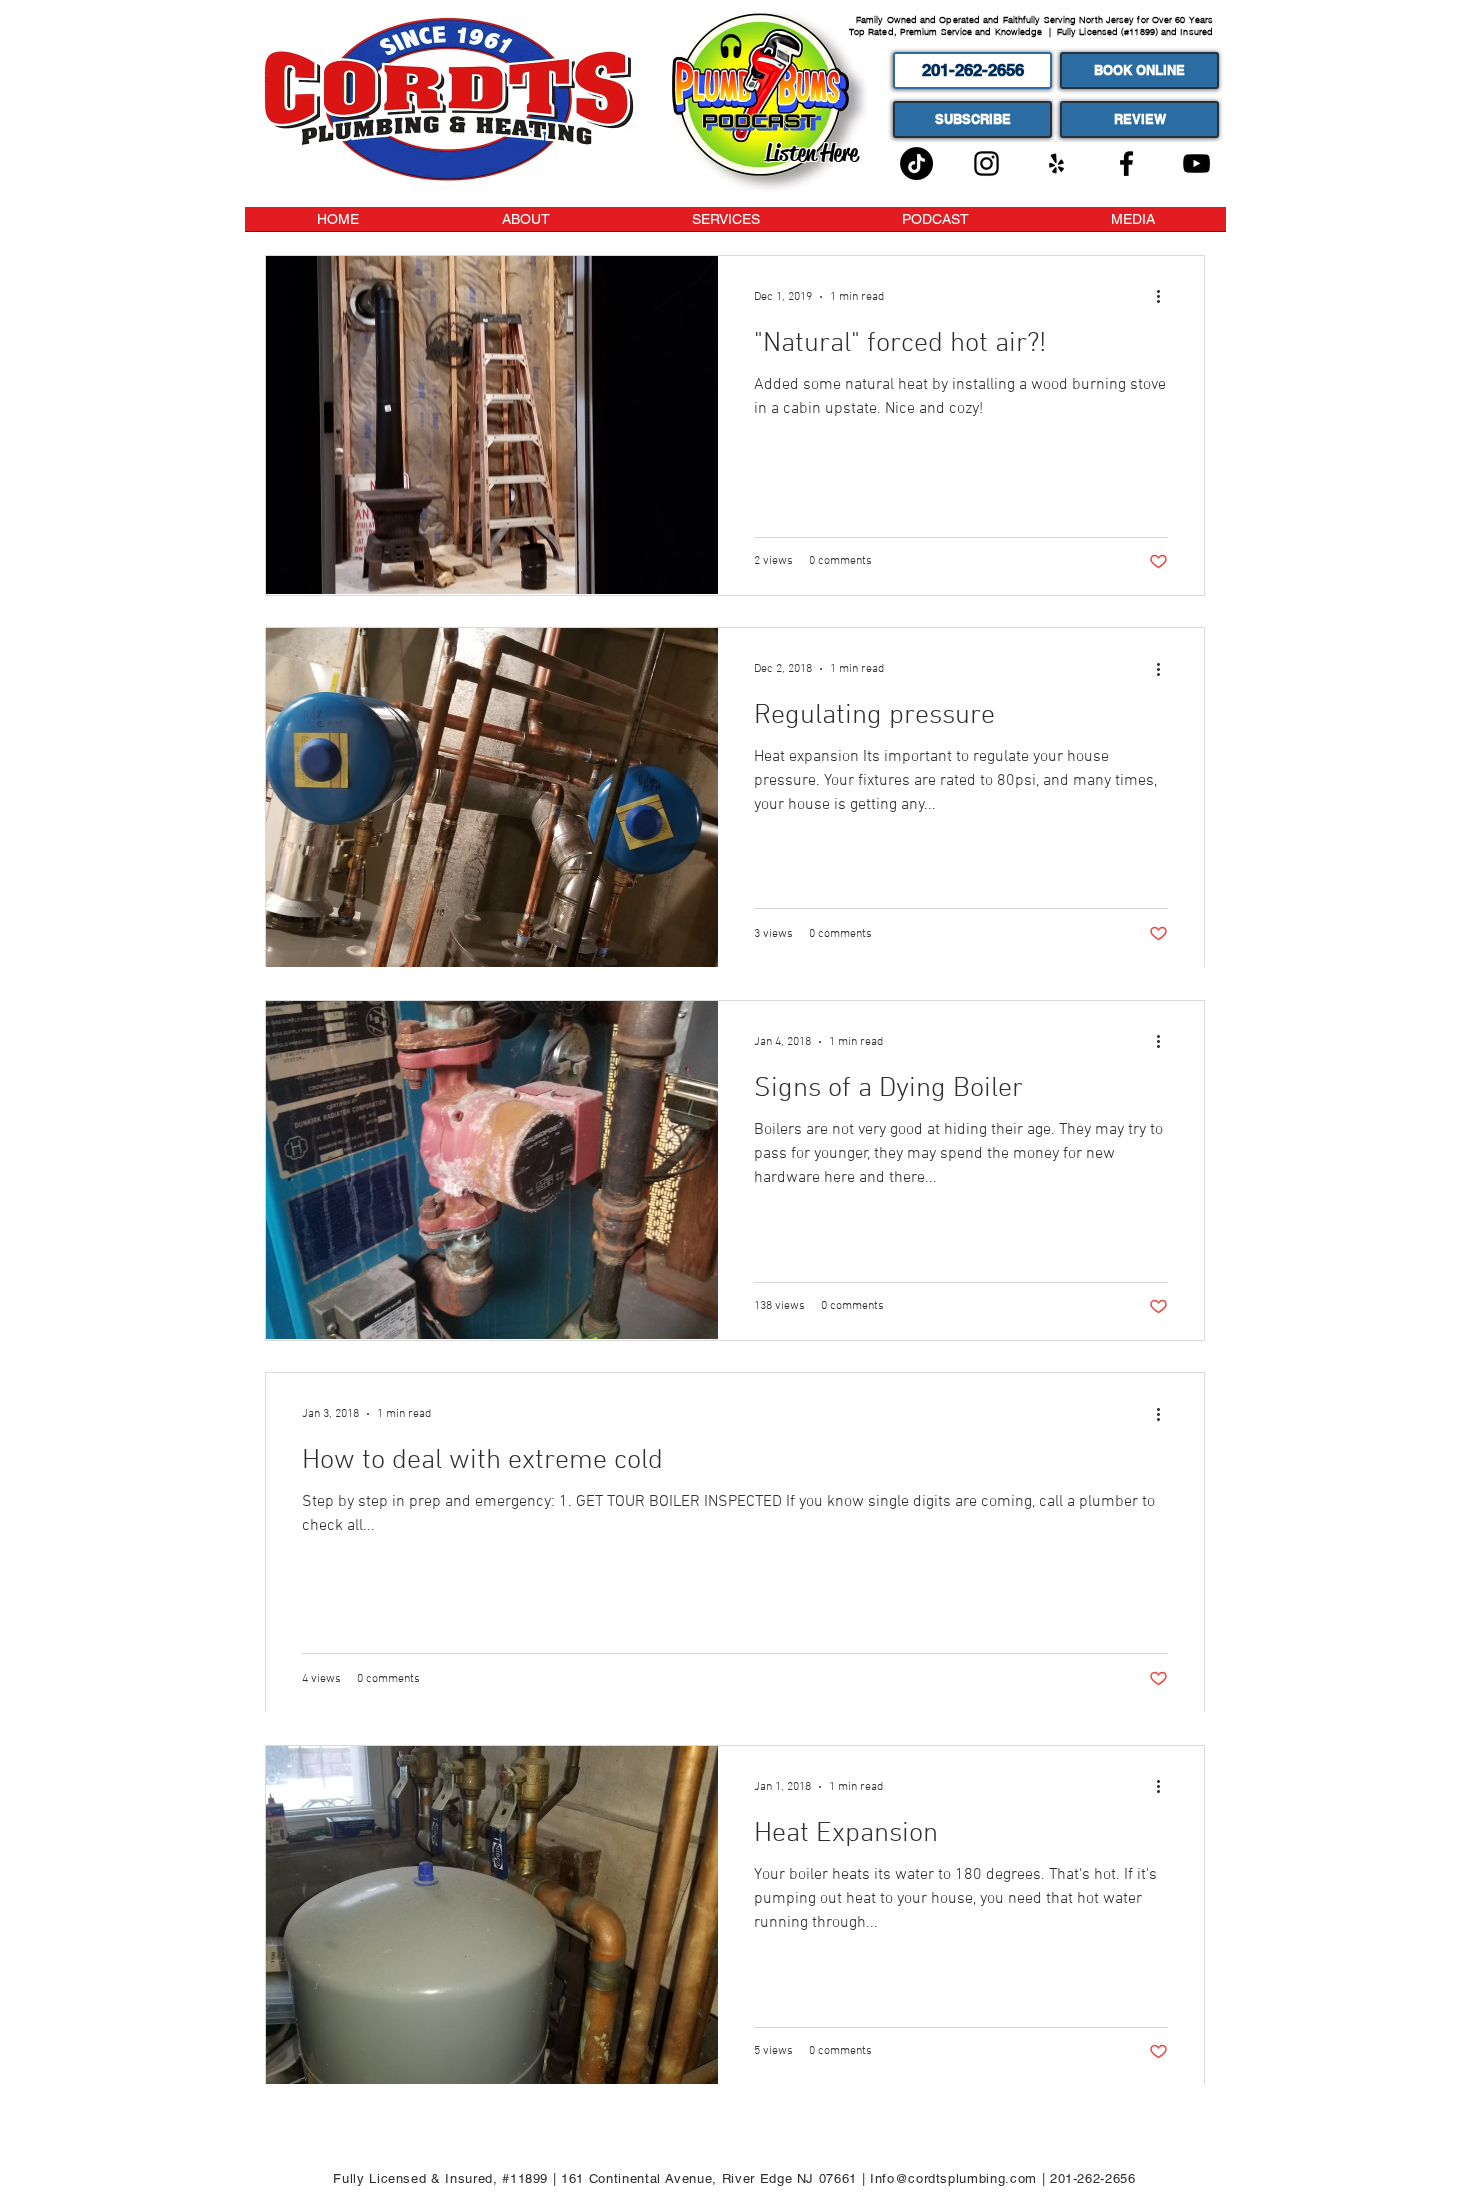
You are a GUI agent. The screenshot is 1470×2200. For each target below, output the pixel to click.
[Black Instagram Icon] (986, 163)
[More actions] (1165, 297)
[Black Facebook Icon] (1126, 163)
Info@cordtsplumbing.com (953, 2178)
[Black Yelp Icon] (1056, 163)
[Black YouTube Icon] (1196, 163)
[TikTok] (916, 163)
